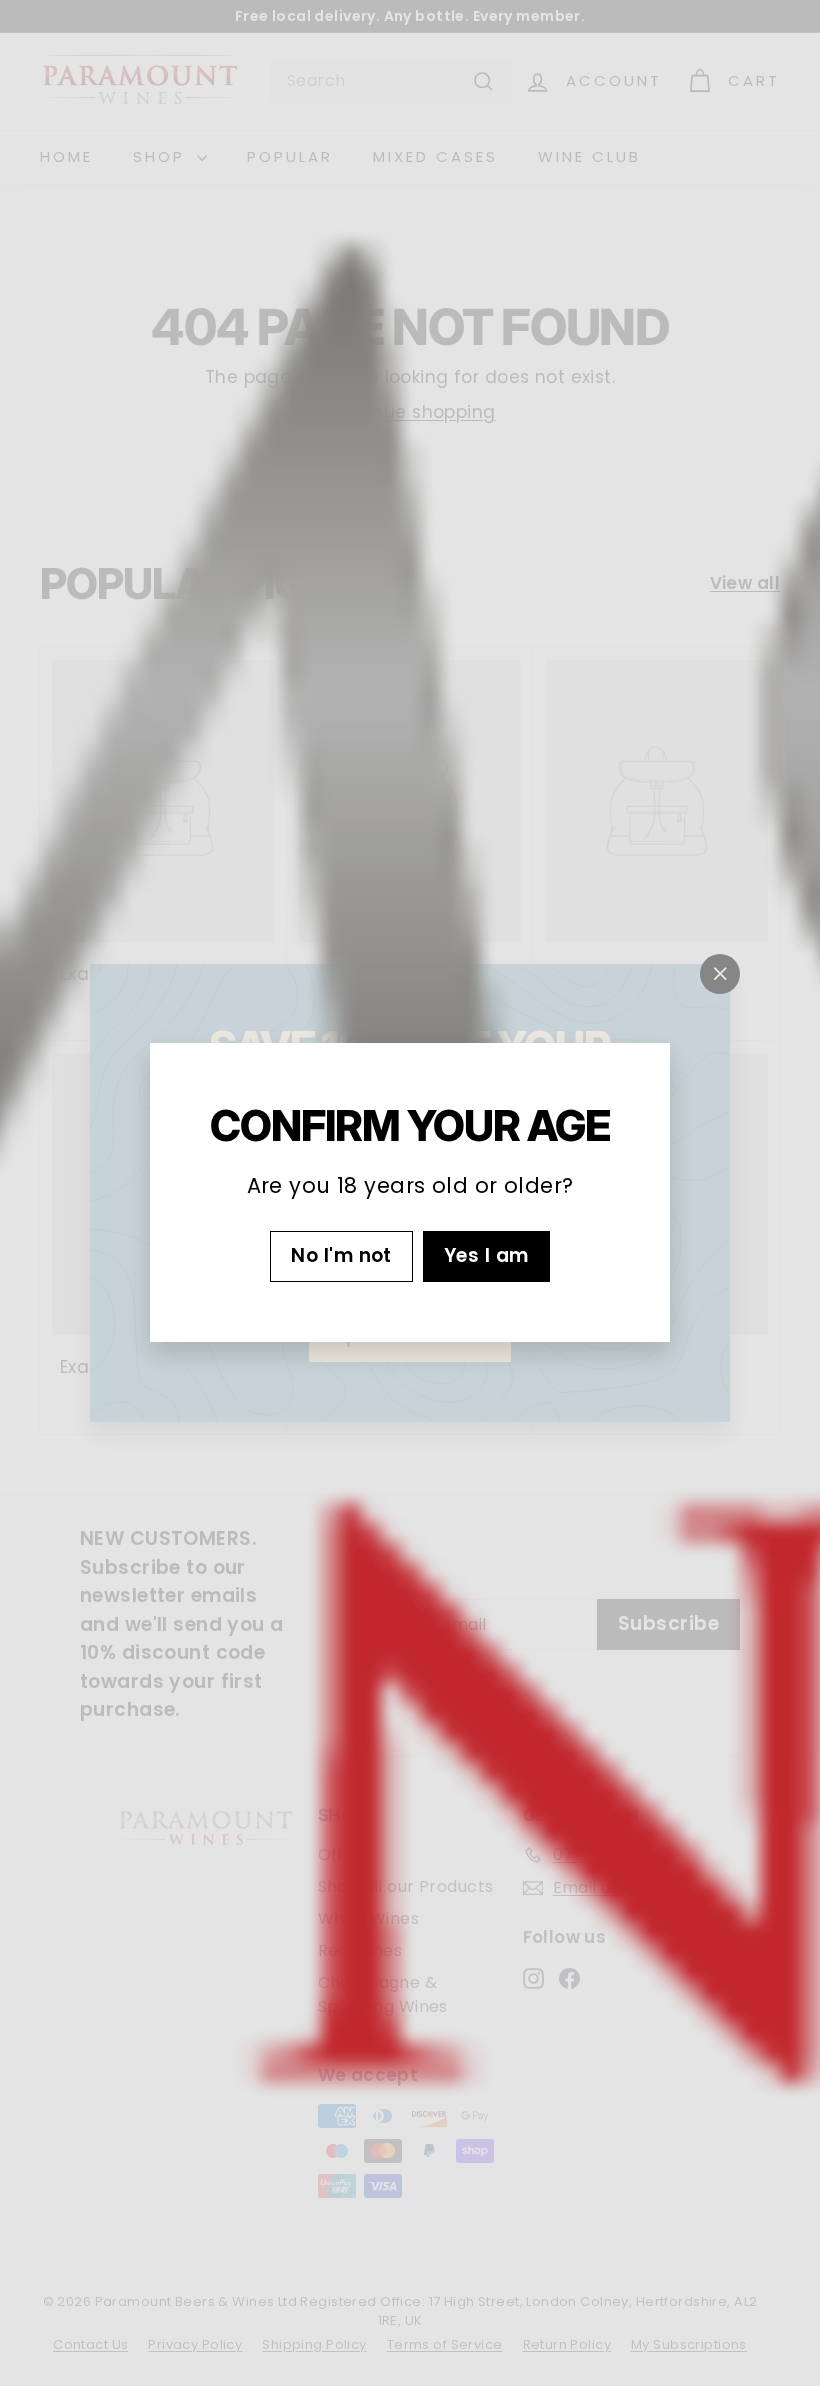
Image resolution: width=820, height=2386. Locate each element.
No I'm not (341, 1256)
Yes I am (486, 1256)
